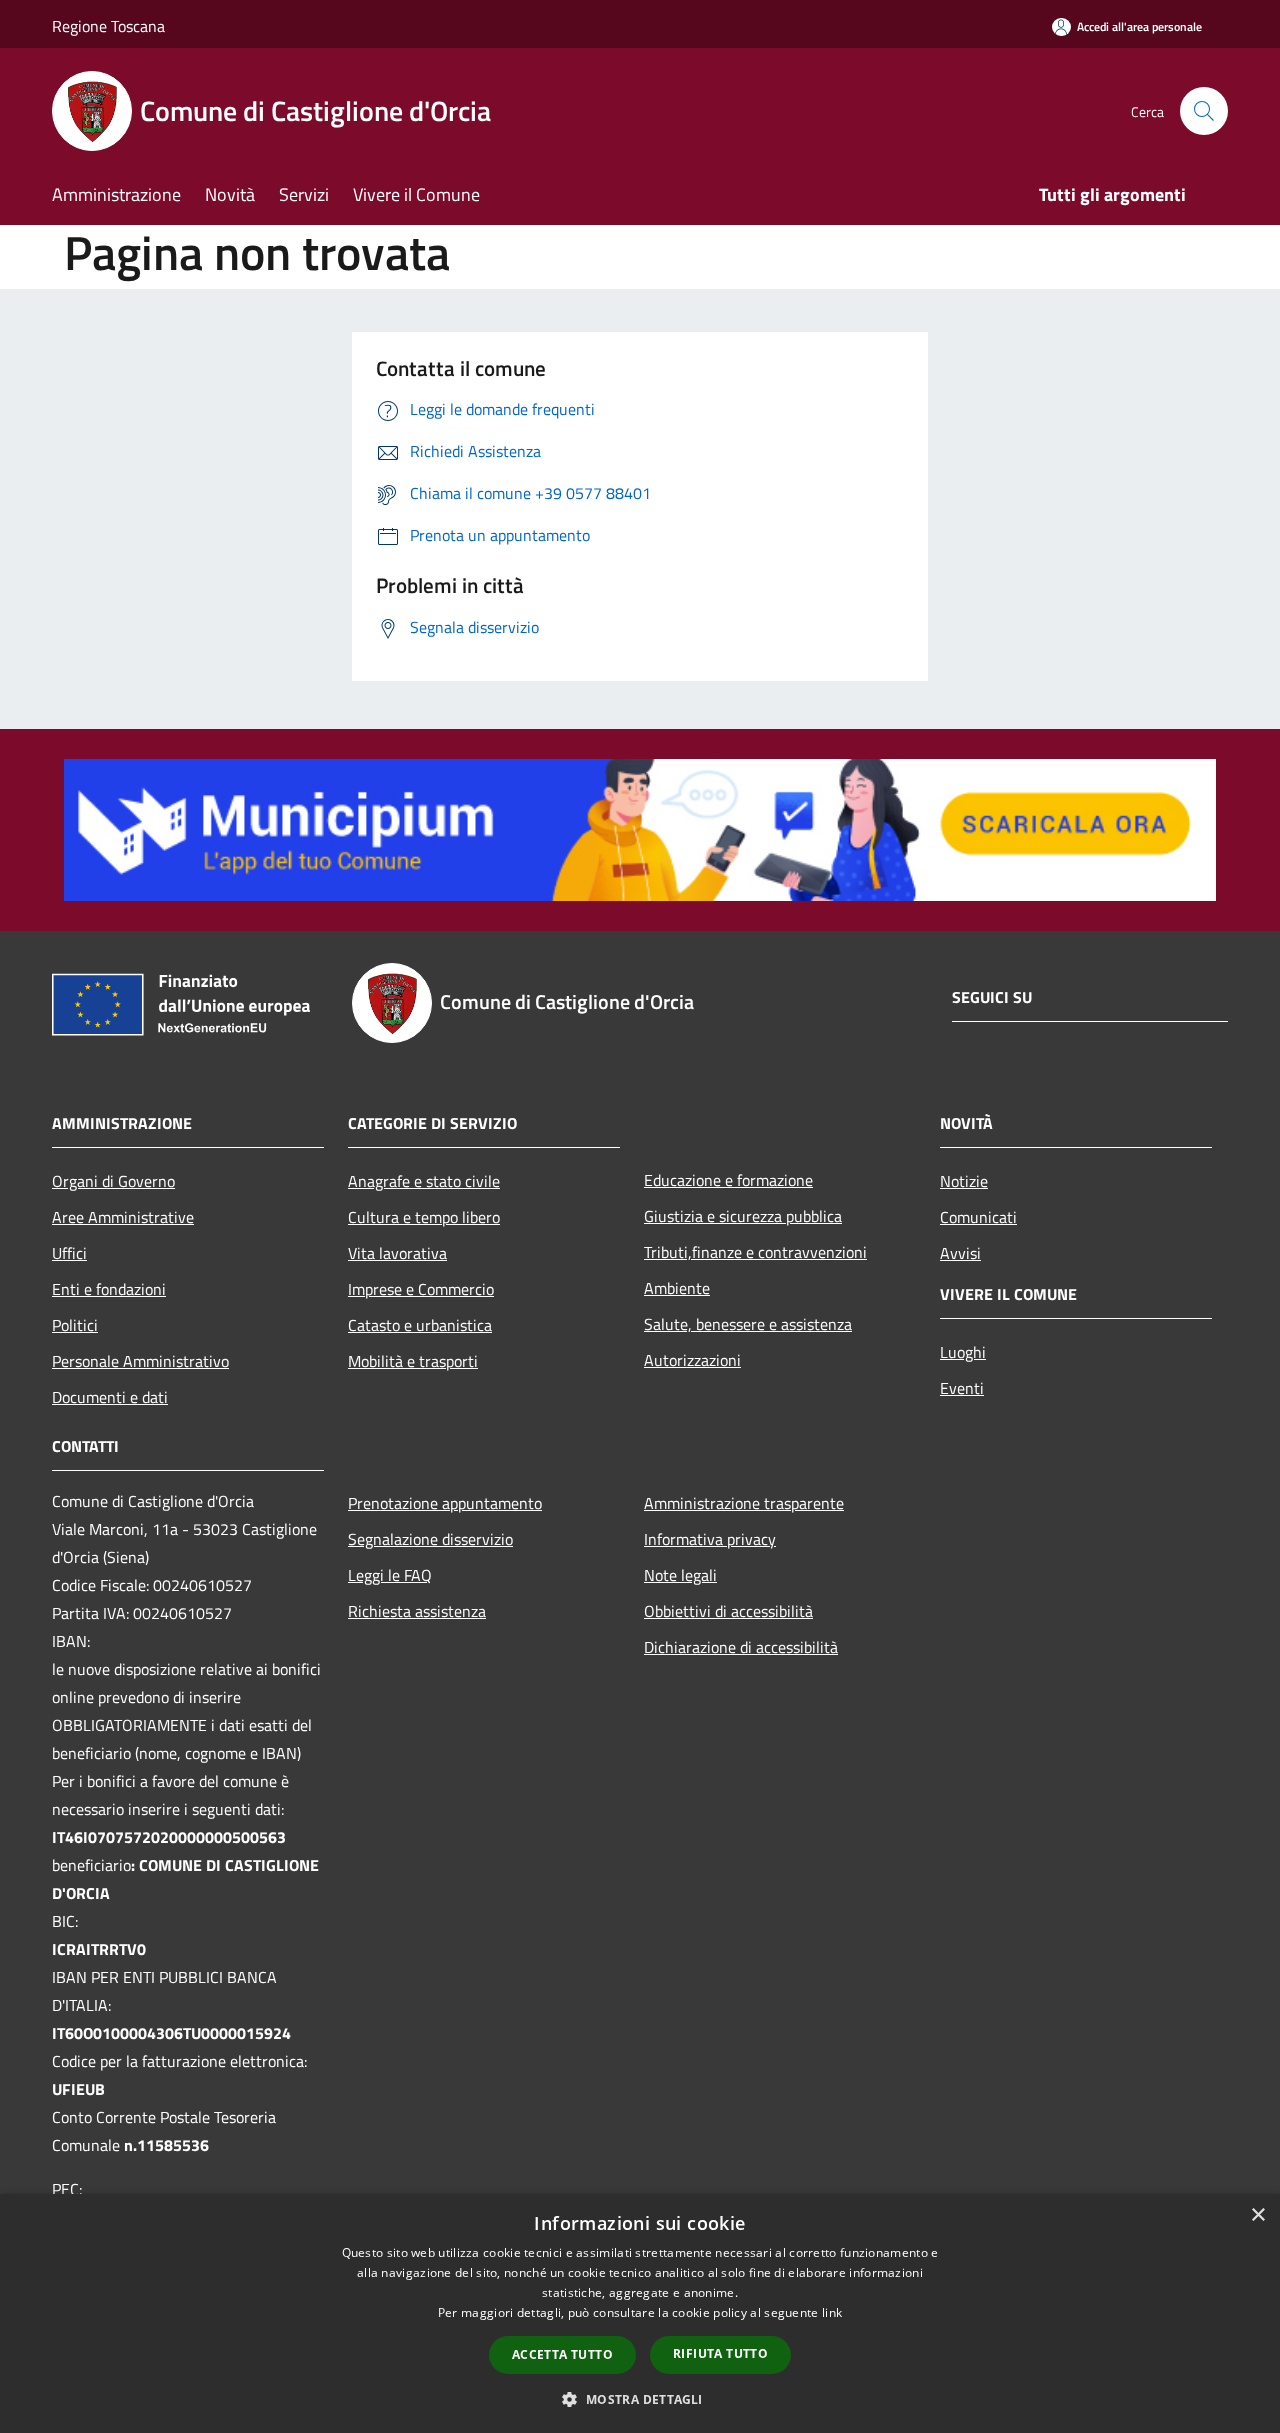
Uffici (69, 1253)
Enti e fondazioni (109, 1289)
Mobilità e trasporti (413, 1361)
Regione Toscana (108, 26)
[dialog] (640, 2313)
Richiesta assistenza (417, 1611)
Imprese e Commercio (421, 1289)
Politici (75, 1325)
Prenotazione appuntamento (445, 1503)
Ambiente (677, 1288)
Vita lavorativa (397, 1253)
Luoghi (963, 1352)
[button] (639, 2399)
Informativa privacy (710, 1539)
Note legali (680, 1575)
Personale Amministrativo (140, 1361)
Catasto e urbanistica (420, 1325)
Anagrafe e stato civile (424, 1181)
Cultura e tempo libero (424, 1217)
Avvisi (960, 1253)
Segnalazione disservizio (430, 1539)
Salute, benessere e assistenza (748, 1324)
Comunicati (978, 1217)
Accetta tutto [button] (562, 2354)
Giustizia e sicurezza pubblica (743, 1216)
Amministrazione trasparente (744, 1503)
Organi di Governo (113, 1181)
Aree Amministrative (123, 1217)
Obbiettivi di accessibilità (728, 1611)
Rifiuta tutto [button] (720, 2353)
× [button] (1257, 2215)
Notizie (964, 1181)
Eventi (962, 1388)
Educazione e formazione (728, 1180)
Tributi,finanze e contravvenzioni (755, 1252)
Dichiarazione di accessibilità (741, 1647)
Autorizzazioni (692, 1360)
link (832, 2312)
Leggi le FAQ (390, 1575)
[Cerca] (1204, 111)
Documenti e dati (110, 1397)
